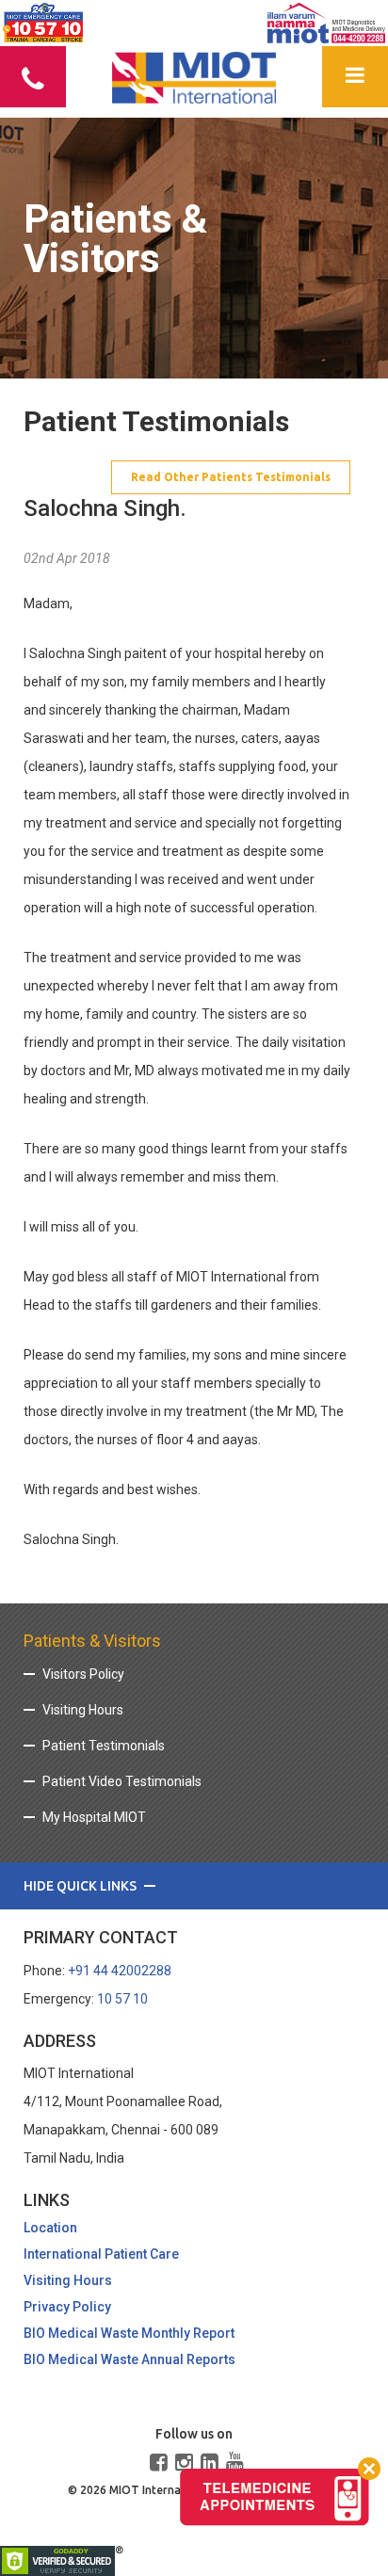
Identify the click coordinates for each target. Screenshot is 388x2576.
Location (50, 2228)
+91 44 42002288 (120, 1971)
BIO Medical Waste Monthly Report (129, 2333)
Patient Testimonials (104, 1746)
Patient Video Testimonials (122, 1781)
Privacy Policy (67, 2307)
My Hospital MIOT (94, 1817)
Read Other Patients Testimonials (231, 477)
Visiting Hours (83, 1710)
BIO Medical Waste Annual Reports (129, 2359)
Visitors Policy (83, 1674)
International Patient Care (101, 2254)
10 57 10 (122, 1999)
